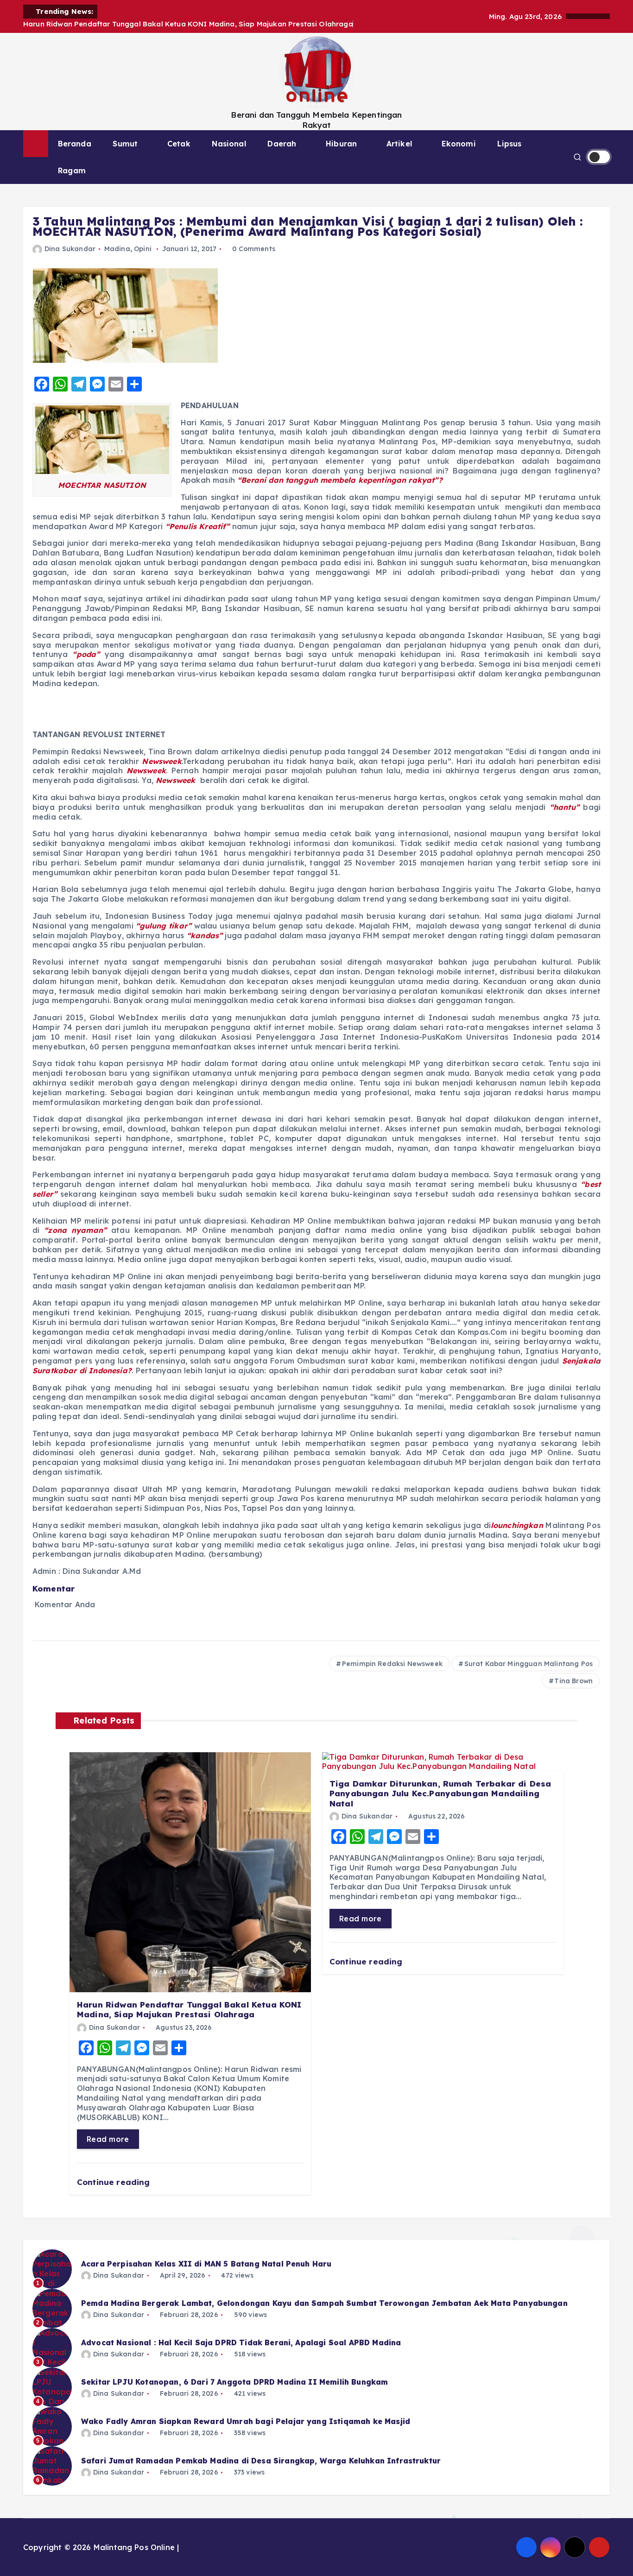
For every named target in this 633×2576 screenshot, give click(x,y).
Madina (117, 249)
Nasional (229, 144)
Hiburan (341, 144)
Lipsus (509, 144)
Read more (108, 2139)
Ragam (72, 170)
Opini (143, 249)
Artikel (399, 144)
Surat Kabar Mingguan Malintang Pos (529, 1664)
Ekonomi (459, 144)
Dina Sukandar (70, 249)
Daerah (282, 144)
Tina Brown (573, 1681)
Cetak (179, 144)
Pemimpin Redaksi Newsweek (392, 1664)
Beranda (75, 144)
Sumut (125, 144)
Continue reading (115, 2182)
